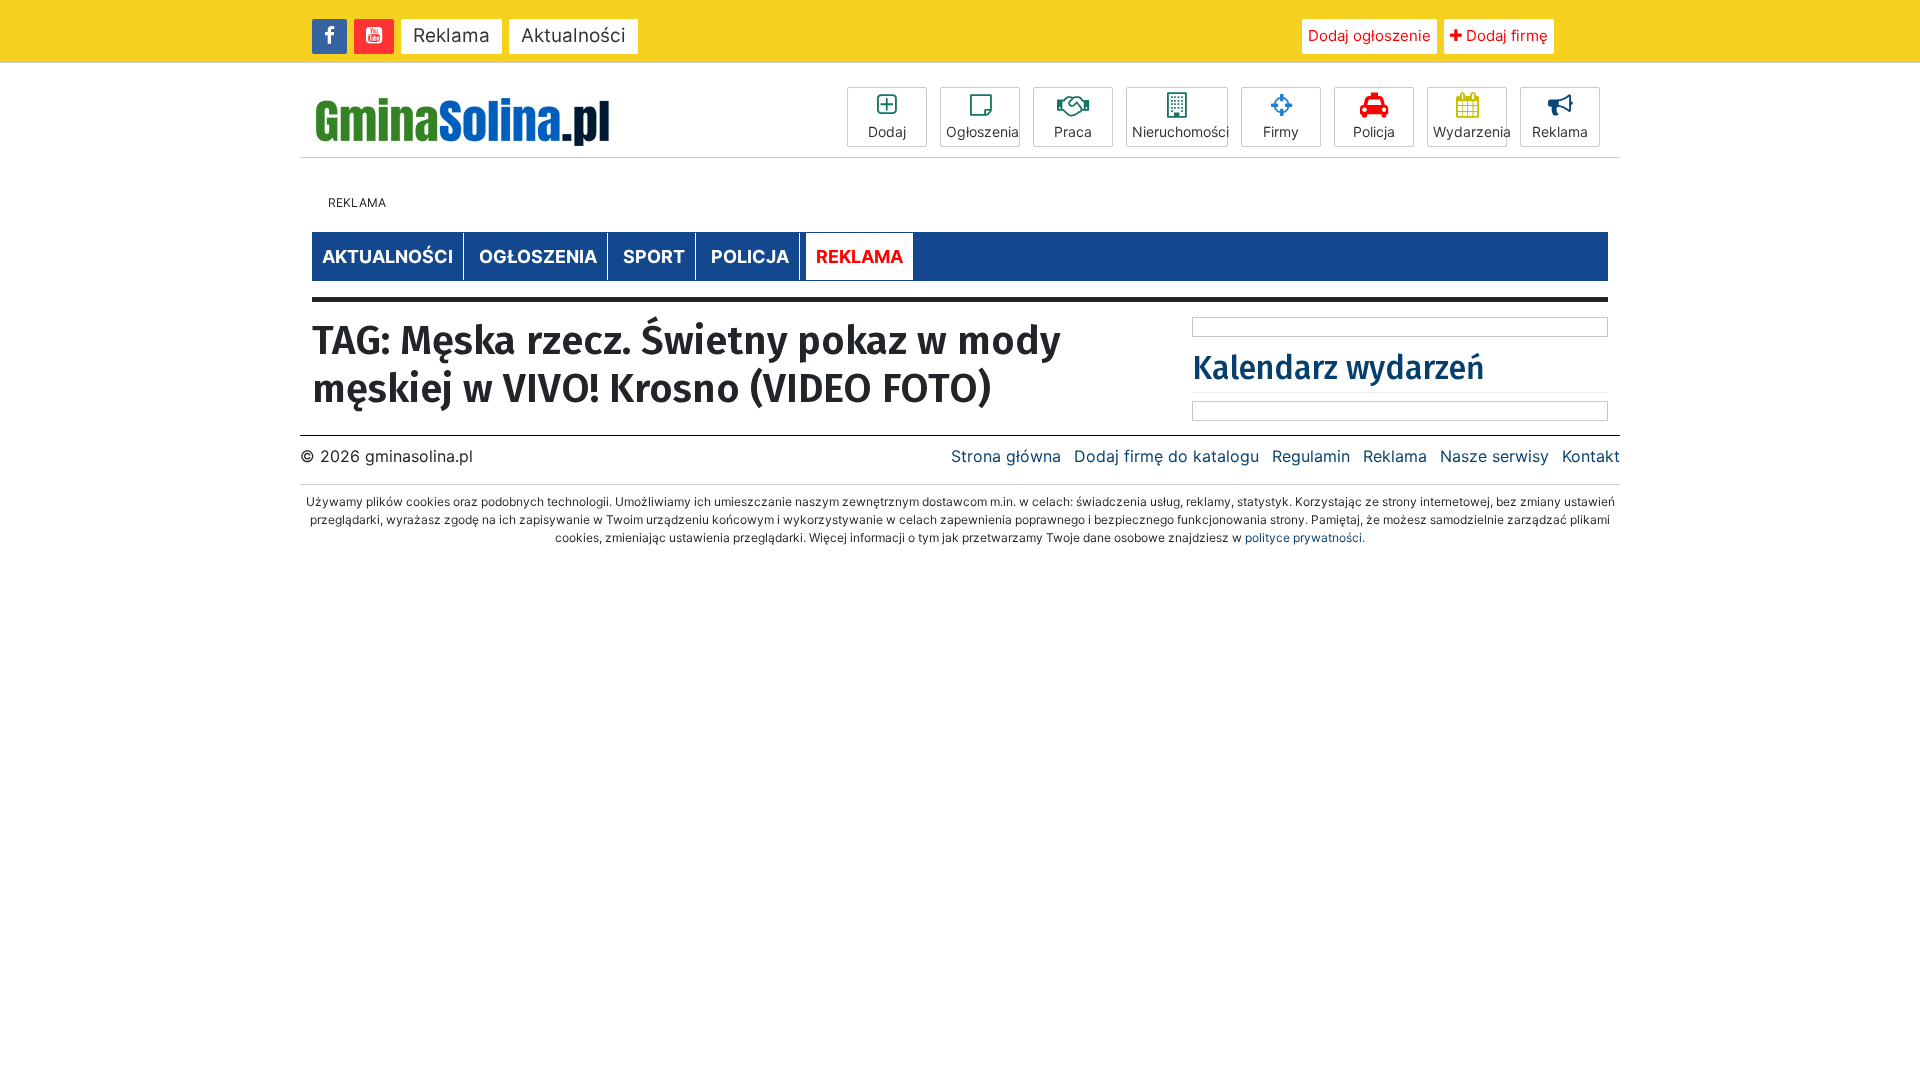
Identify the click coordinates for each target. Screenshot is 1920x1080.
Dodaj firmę (1505, 35)
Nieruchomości (1180, 131)
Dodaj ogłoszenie (1369, 35)
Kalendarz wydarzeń (1338, 368)
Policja (1374, 131)
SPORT (654, 256)
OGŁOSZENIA (538, 256)
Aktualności (573, 35)
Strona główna (1006, 456)
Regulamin (1311, 456)
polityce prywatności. (1305, 537)
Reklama (451, 35)
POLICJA (750, 256)
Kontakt (1591, 456)
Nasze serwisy (1494, 456)
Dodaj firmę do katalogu (1166, 456)
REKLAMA (859, 256)
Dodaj (887, 131)
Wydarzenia (1470, 131)
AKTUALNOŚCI (387, 256)
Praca (1073, 131)
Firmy (1281, 131)
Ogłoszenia (982, 131)
